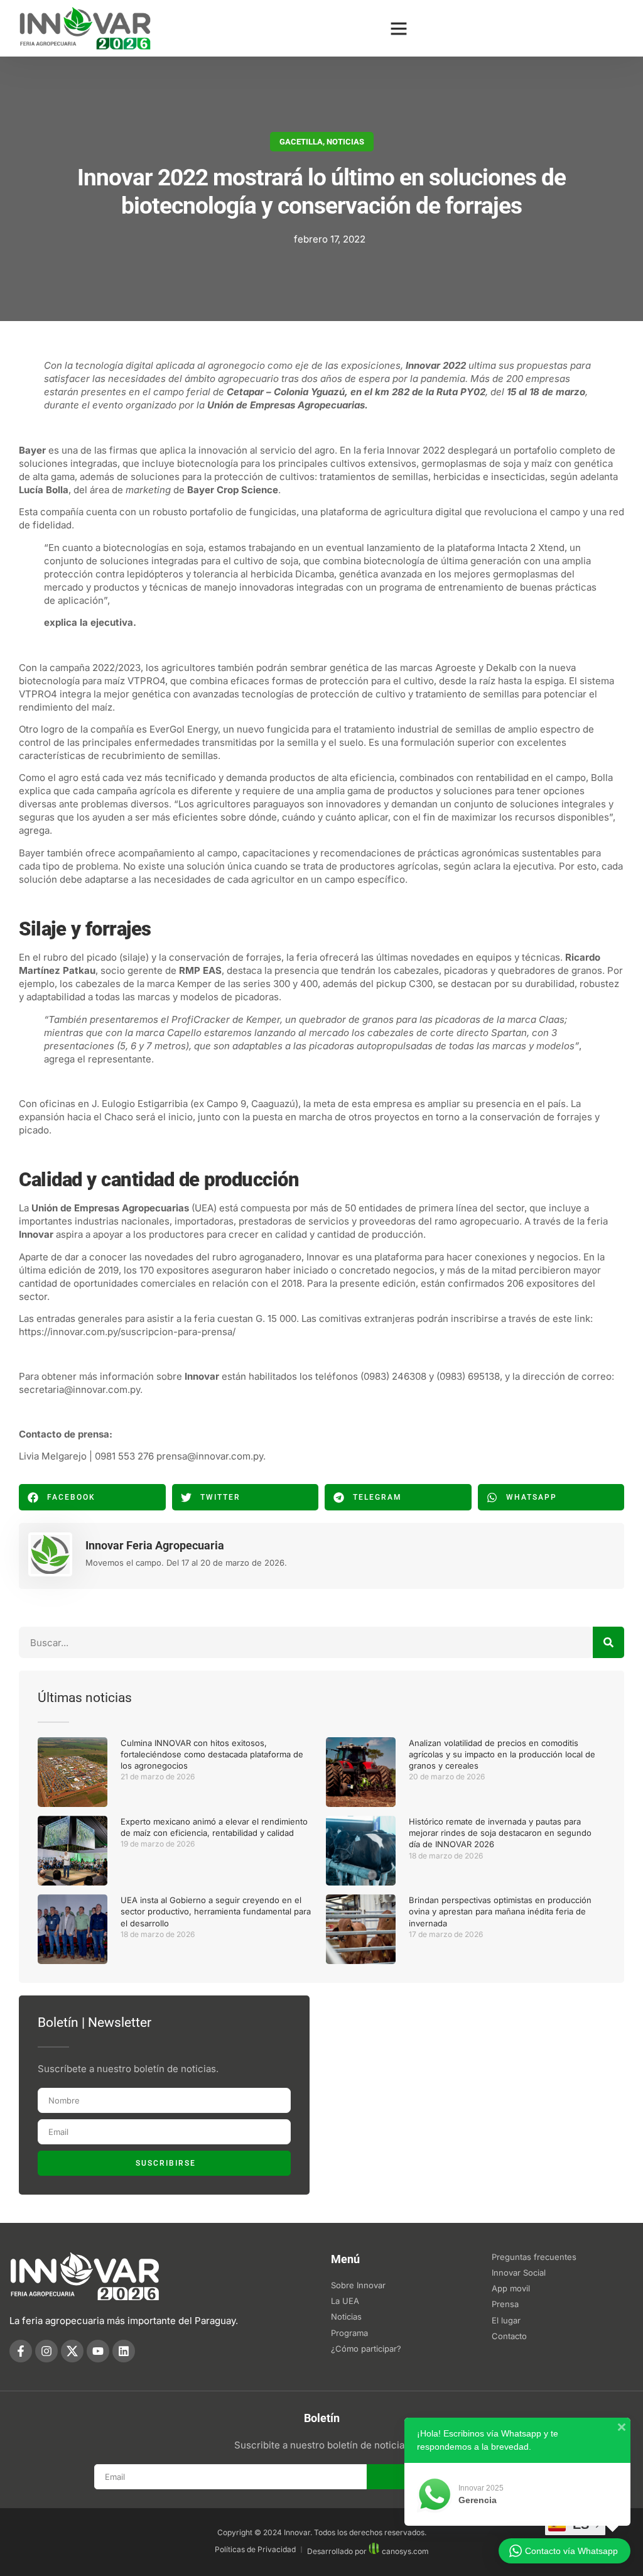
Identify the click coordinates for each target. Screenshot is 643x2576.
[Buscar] (608, 1642)
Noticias (345, 142)
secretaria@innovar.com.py (79, 1389)
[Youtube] (98, 2351)
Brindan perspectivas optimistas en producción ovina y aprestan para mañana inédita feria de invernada (500, 1911)
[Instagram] (46, 2351)
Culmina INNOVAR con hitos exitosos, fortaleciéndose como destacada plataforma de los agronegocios (212, 1754)
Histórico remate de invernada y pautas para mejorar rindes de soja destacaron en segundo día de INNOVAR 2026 (500, 1833)
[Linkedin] (124, 2351)
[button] (399, 28)
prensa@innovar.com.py (210, 1456)
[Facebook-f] (21, 2351)
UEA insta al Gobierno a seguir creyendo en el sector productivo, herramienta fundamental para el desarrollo (216, 1911)
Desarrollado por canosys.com (368, 2551)
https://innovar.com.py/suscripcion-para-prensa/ (127, 1332)
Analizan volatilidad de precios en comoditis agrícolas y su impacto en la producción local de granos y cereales (502, 1754)
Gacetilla (301, 142)
